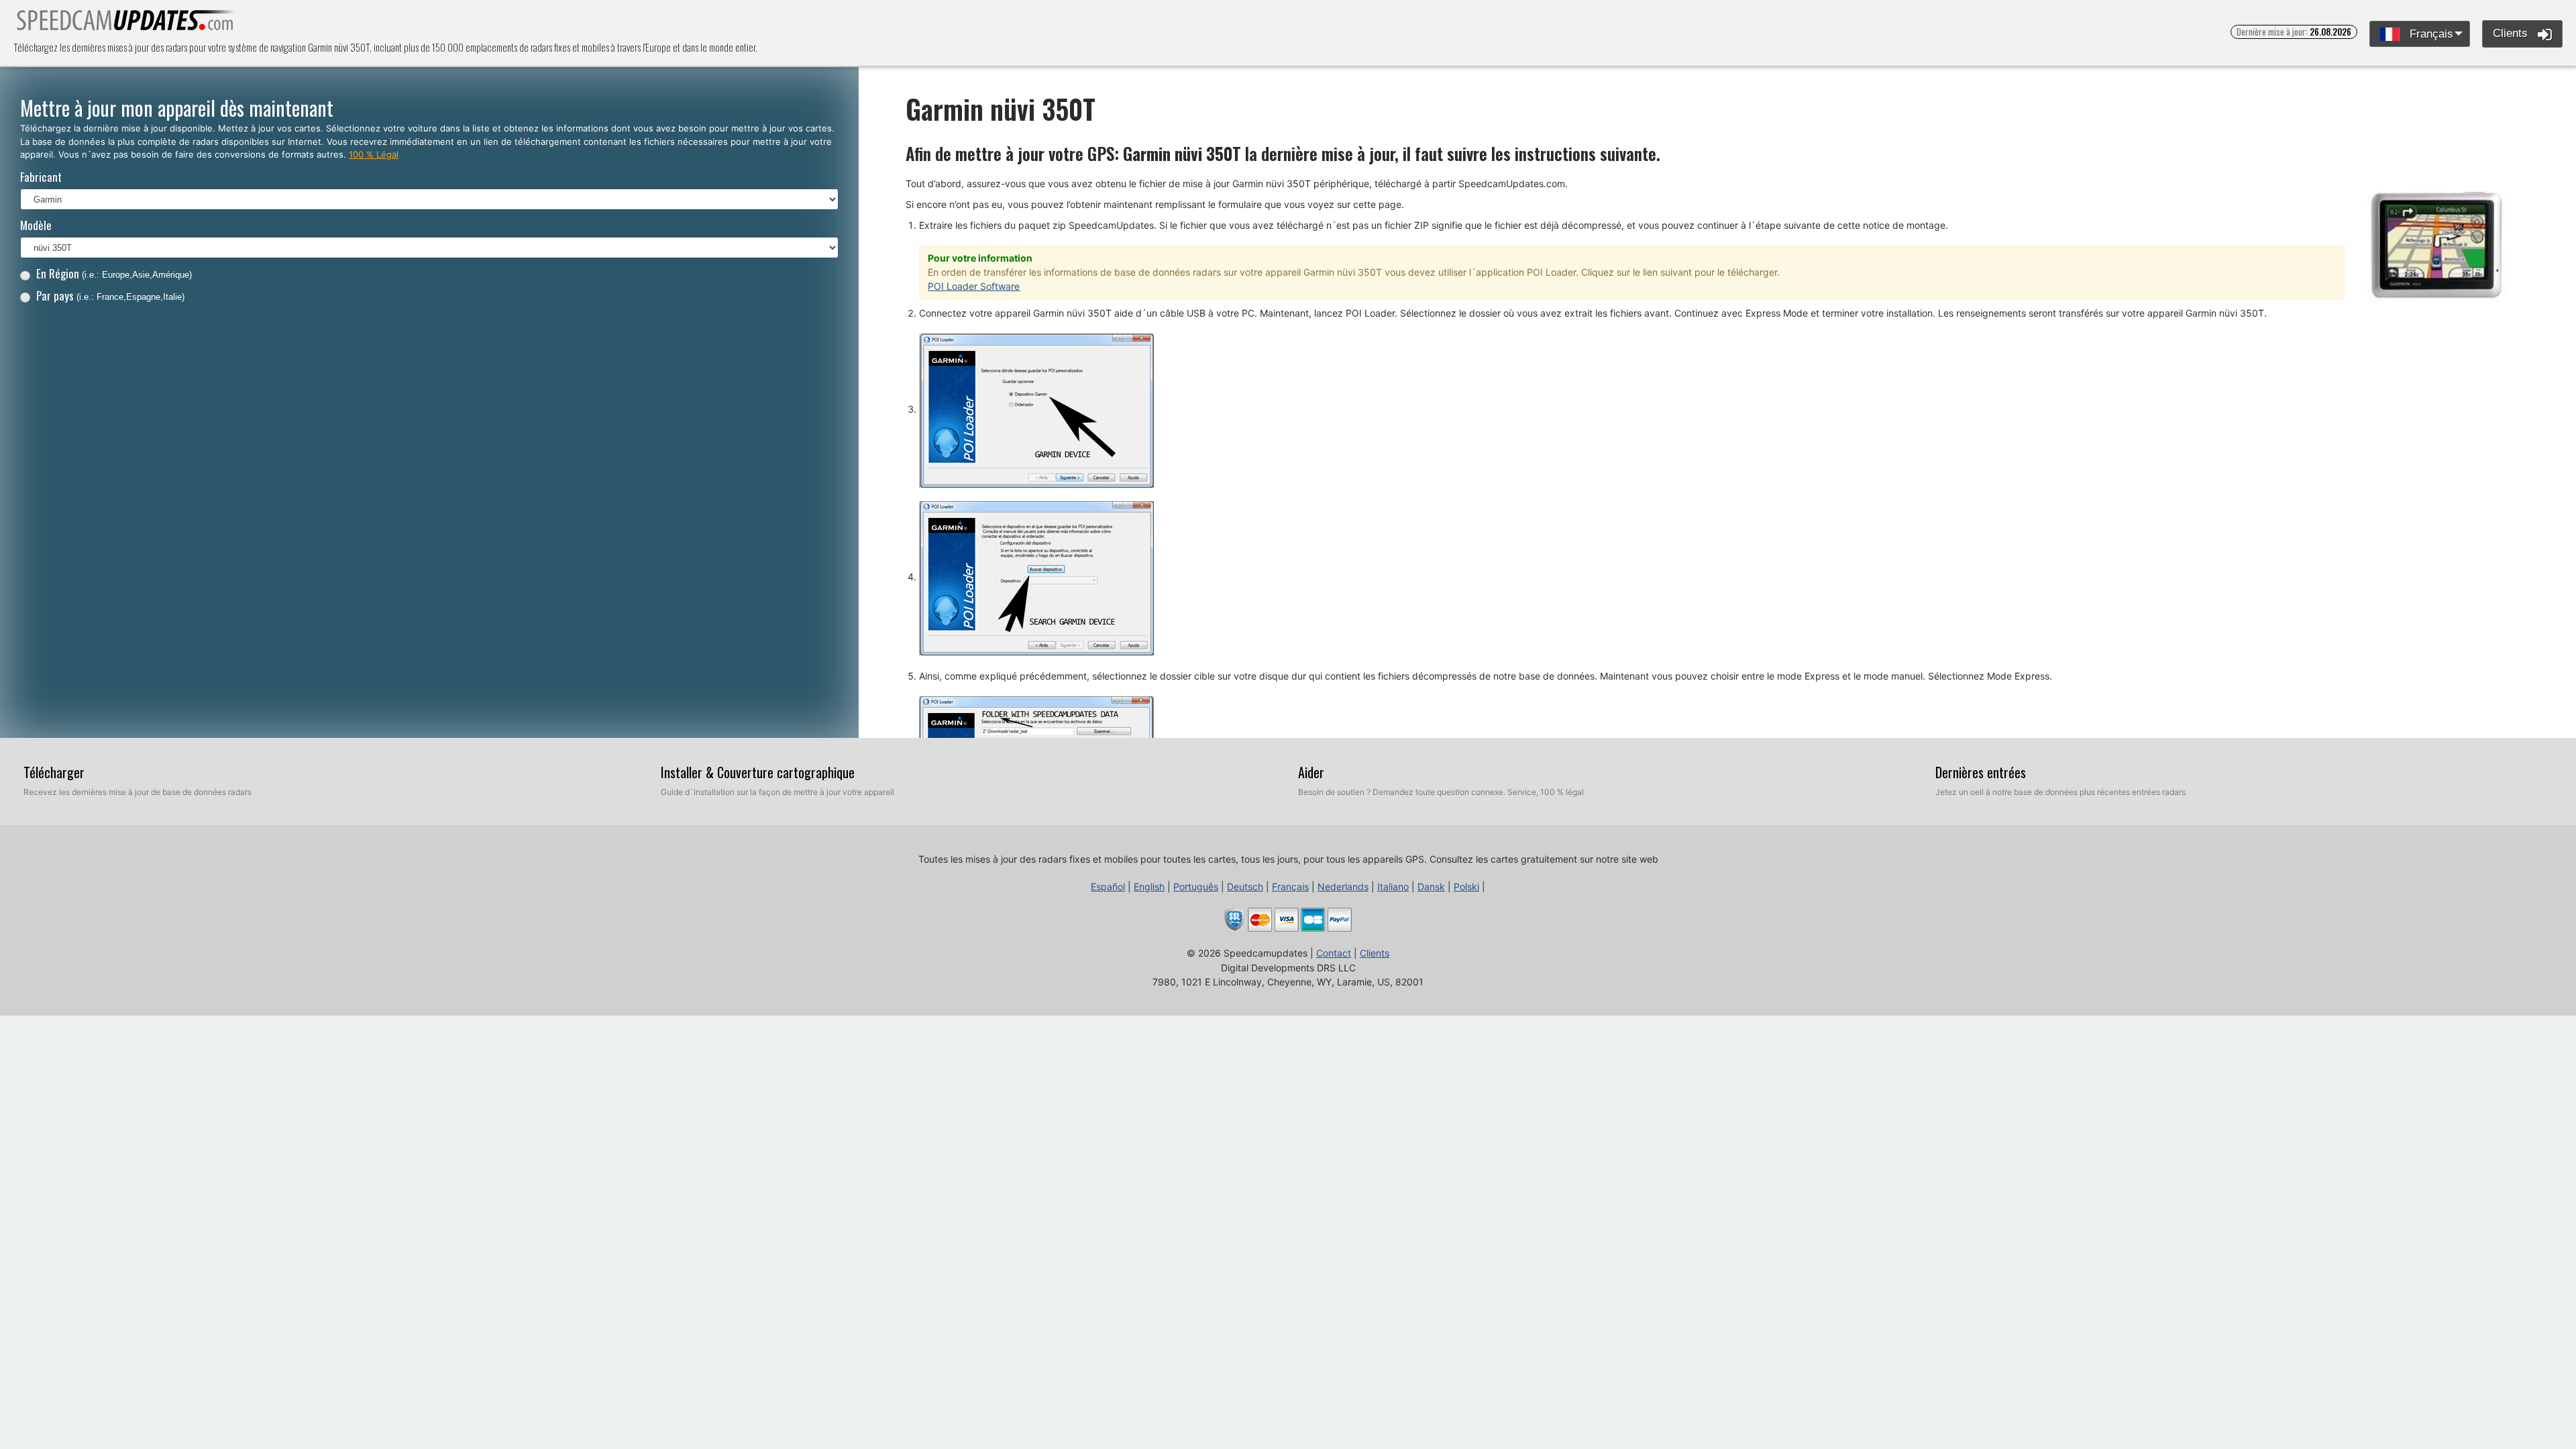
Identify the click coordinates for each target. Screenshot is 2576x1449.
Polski (1466, 887)
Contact (1334, 953)
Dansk (1431, 887)
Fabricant (41, 177)
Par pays (110, 296)
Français (2430, 34)
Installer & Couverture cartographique (758, 772)
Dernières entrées (1981, 772)
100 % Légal (374, 154)
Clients (2512, 33)
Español (1108, 887)
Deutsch (1245, 887)
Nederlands (1343, 887)
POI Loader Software (974, 286)
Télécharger (54, 772)
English (1149, 887)
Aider (1311, 772)
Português (1196, 887)
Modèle (36, 225)
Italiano (1393, 887)
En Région (114, 273)
